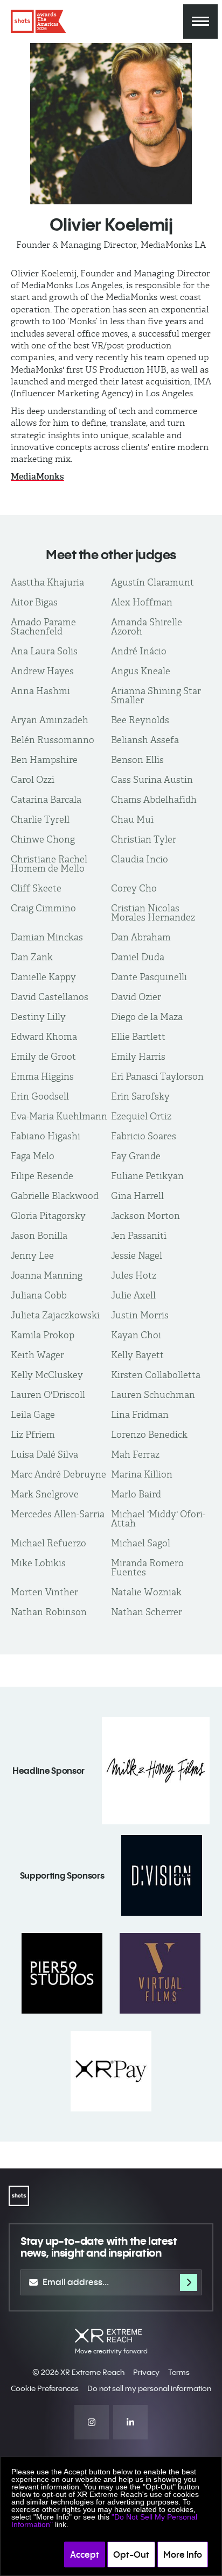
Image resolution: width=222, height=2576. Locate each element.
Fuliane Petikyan (147, 1176)
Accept (85, 2554)
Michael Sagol (141, 1543)
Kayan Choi (136, 1335)
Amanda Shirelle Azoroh (147, 627)
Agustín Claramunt (152, 582)
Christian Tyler (144, 839)
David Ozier (136, 997)
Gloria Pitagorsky (48, 1216)
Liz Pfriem (33, 1435)
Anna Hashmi (40, 691)
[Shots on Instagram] (92, 2422)
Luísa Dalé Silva (44, 1454)
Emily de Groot (43, 1057)
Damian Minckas (47, 937)
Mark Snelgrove (45, 1494)
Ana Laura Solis (44, 651)
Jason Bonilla (39, 1236)
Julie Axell (133, 1295)
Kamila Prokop (43, 1335)
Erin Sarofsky (140, 1096)
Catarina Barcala (46, 800)
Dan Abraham (141, 937)
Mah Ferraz (135, 1454)
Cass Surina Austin (152, 780)
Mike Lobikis (38, 1563)
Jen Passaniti (139, 1236)
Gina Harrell (137, 1196)
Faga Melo (33, 1156)
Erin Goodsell (40, 1096)
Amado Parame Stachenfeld (43, 627)
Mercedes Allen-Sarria (58, 1514)
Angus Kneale (141, 671)
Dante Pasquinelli (149, 977)
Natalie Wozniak (146, 1592)
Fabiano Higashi (46, 1136)
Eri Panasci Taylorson (157, 1076)
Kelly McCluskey (47, 1375)
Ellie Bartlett (138, 1037)
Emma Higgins (42, 1076)
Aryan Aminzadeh (50, 720)
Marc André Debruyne (58, 1474)
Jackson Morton (145, 1216)
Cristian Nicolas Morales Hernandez (153, 913)
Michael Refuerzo (48, 1543)
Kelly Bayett (137, 1355)
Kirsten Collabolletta (156, 1375)
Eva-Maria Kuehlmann (59, 1116)
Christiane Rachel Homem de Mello (49, 864)
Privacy (146, 2372)
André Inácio (139, 651)
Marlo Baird (136, 1494)
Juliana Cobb (39, 1295)
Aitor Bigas (34, 602)
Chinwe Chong (43, 839)
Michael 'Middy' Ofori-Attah (158, 1519)
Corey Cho (134, 888)
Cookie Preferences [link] (45, 2388)
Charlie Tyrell (40, 819)
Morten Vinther (44, 1592)
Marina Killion (142, 1474)
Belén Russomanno (53, 740)
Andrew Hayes (42, 671)
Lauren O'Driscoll (48, 1395)
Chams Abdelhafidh (154, 800)
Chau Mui (132, 819)
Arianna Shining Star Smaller (156, 695)
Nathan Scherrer (147, 1612)
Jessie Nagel (137, 1255)
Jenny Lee (32, 1255)
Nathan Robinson (49, 1612)
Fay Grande (136, 1156)
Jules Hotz (134, 1275)
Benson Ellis (137, 760)
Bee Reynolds (140, 720)
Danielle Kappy (43, 977)
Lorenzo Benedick (149, 1435)
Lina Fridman (140, 1415)
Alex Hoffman (142, 602)
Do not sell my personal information (149, 2388)
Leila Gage (33, 1415)
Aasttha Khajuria (47, 582)
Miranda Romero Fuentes (147, 1568)
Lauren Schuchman (153, 1395)
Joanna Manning (47, 1275)
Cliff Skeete (36, 888)
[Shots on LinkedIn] (130, 2422)
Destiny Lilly (38, 1017)
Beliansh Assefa (145, 740)
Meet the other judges (111, 554)
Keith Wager (37, 1355)
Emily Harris (138, 1057)
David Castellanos (50, 997)
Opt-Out (131, 2554)
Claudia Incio (140, 859)
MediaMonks (37, 477)
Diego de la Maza (147, 1017)
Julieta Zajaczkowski (55, 1315)
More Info (183, 2554)
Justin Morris (140, 1315)
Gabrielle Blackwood (55, 1196)
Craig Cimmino (43, 908)
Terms (179, 2372)
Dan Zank (32, 957)
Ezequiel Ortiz (141, 1116)
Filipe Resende (42, 1176)
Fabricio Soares (144, 1136)
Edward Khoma (44, 1037)
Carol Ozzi (33, 780)
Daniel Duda (138, 957)
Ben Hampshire (44, 760)
